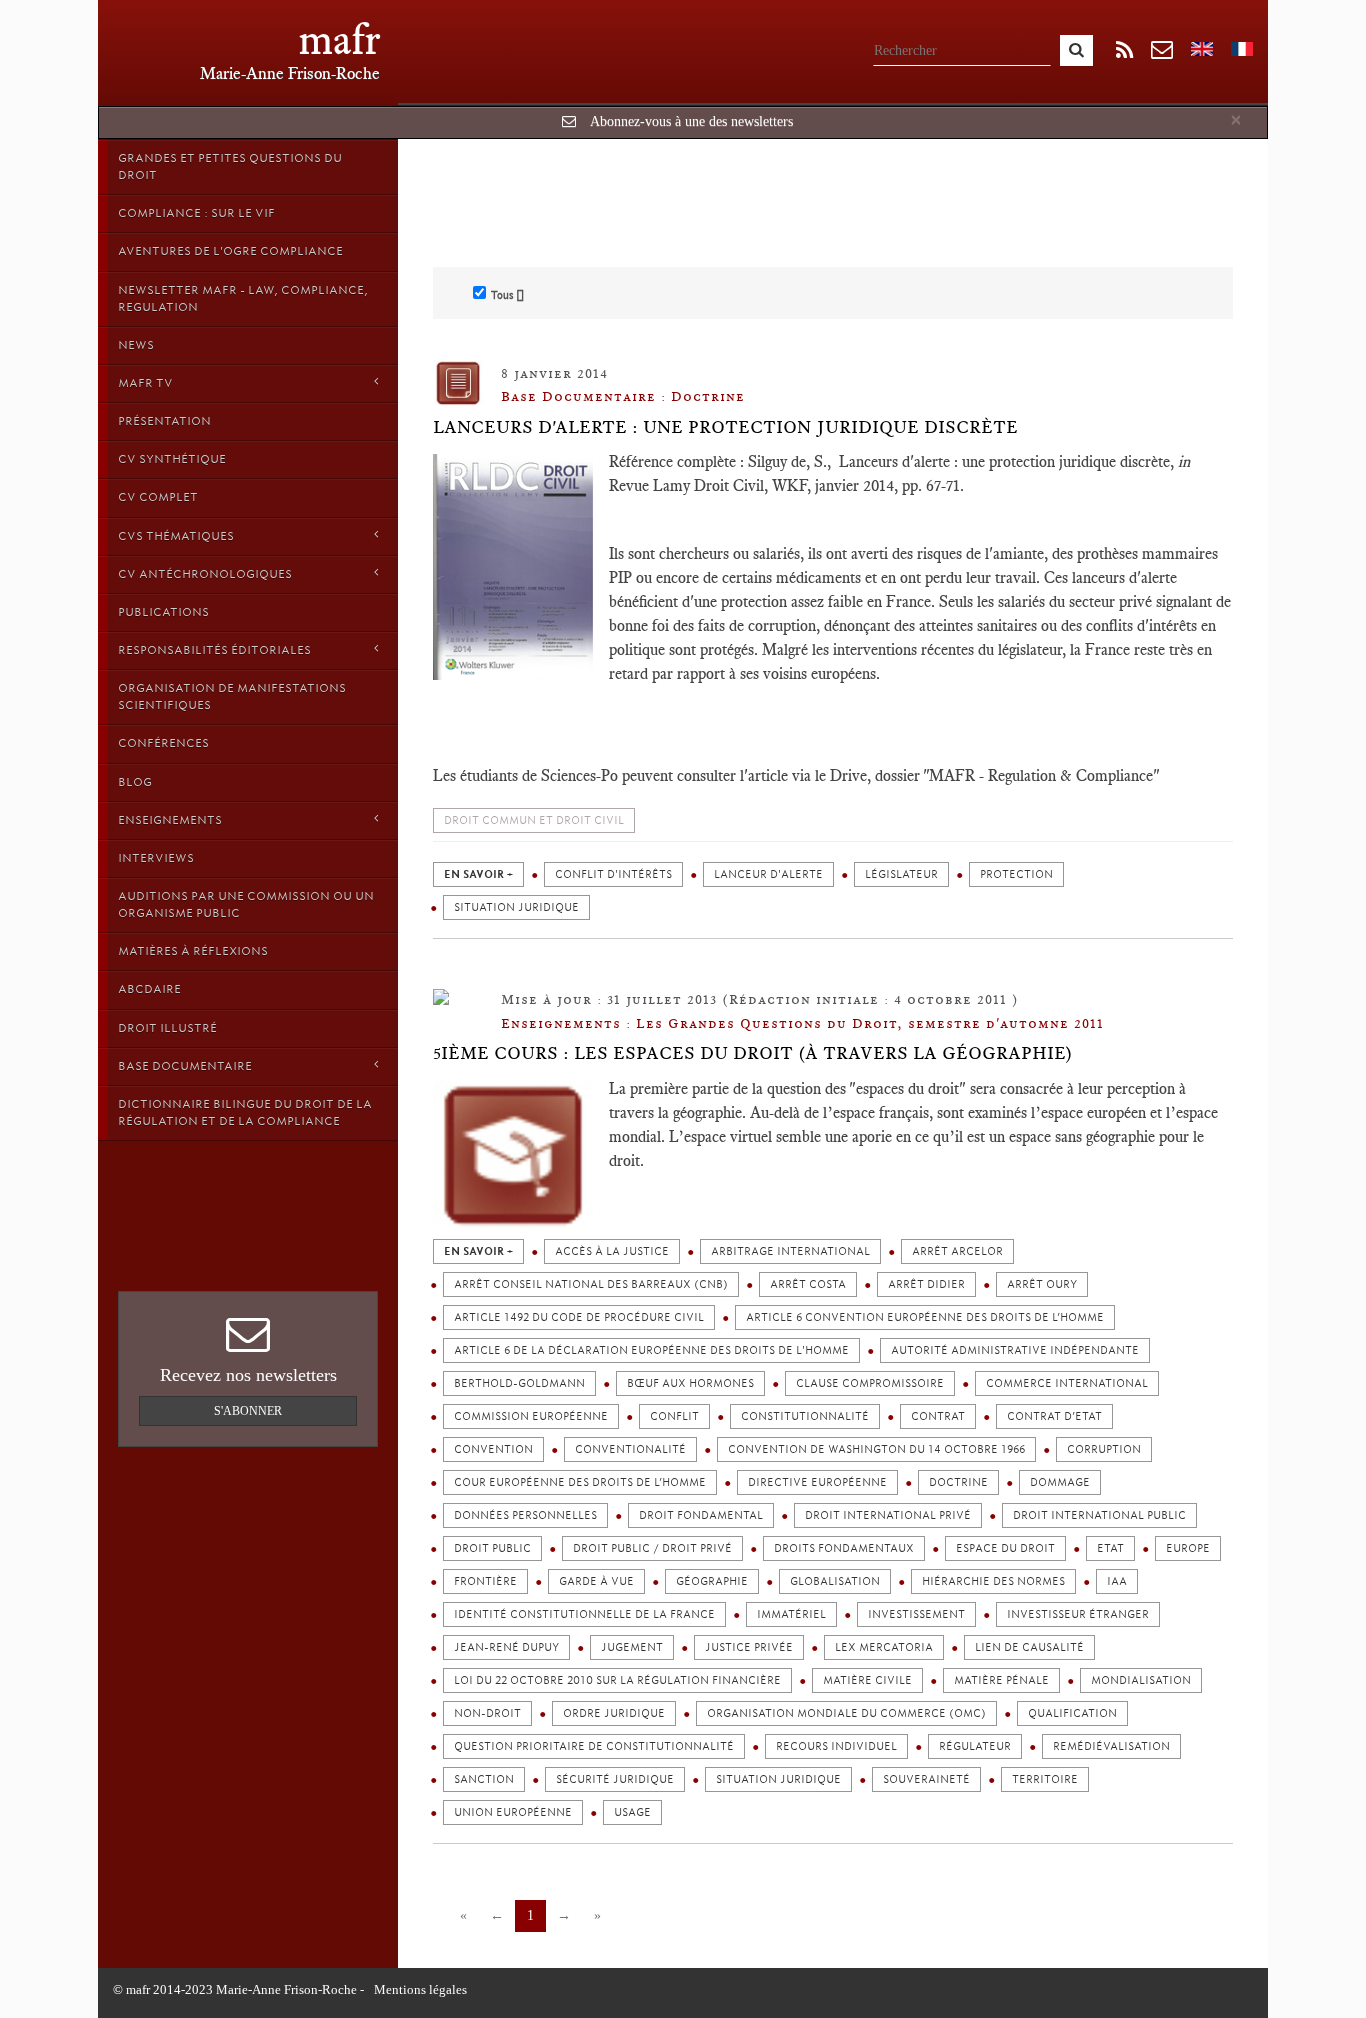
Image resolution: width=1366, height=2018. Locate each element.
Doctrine (958, 1482)
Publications (163, 612)
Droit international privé (888, 1515)
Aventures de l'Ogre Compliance (230, 251)
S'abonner (248, 1411)
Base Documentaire (185, 1066)
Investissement (916, 1614)
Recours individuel (836, 1746)
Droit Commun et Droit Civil (534, 820)
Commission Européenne (531, 1416)
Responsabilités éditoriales (214, 650)
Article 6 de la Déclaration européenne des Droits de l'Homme (651, 1350)
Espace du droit (1005, 1548)
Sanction (484, 1779)
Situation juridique (516, 907)
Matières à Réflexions (193, 951)
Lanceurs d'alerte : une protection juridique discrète (725, 427)
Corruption (1104, 1449)
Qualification (1072, 1713)
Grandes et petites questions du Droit (230, 166)
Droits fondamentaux (844, 1548)
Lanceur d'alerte (768, 874)
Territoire (1045, 1779)
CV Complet (158, 497)
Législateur (901, 874)
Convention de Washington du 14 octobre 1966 (876, 1449)
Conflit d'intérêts (613, 874)
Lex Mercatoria (884, 1647)
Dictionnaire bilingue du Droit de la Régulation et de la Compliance (245, 1112)
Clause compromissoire (870, 1383)
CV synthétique (172, 459)
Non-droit (487, 1713)
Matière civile (867, 1680)
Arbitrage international (790, 1251)
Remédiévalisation (1111, 1746)
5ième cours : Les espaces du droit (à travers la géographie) (753, 1053)
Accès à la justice (612, 1251)
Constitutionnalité (805, 1416)
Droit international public (1099, 1515)
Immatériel (791, 1614)
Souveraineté (926, 1779)
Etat (1110, 1548)
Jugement (632, 1647)
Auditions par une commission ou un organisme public (246, 904)
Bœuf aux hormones (690, 1383)
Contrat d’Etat (1054, 1416)
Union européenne (513, 1812)
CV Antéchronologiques (205, 574)
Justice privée (749, 1647)
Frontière (485, 1581)
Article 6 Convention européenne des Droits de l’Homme (925, 1317)
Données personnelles (525, 1515)
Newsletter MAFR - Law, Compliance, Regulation (243, 298)
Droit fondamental (701, 1515)
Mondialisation (1141, 1680)
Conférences (163, 743)
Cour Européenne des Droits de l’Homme (580, 1482)
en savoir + (478, 874)
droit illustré (167, 1028)
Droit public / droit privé (652, 1548)
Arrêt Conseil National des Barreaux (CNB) (591, 1284)
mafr (339, 39)
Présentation (164, 421)
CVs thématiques (176, 536)
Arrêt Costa (808, 1284)
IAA (1117, 1581)
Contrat (938, 1416)
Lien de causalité (1029, 1647)
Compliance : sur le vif (196, 213)
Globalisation (835, 1581)
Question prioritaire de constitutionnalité (594, 1746)
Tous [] (507, 295)
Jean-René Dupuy (506, 1647)
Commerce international (1067, 1383)
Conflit (674, 1416)
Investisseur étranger (1078, 1614)
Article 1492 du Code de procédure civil (579, 1317)
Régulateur (975, 1746)
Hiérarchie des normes (993, 1581)
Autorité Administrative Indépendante (1015, 1350)
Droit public (492, 1548)
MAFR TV (145, 383)
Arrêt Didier (926, 1284)
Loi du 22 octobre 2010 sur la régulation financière (617, 1680)
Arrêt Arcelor (957, 1251)
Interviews (156, 858)
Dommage (1060, 1482)
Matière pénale (1001, 1680)
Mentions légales (420, 1989)
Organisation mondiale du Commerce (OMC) (846, 1713)
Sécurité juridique (615, 1779)
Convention (493, 1449)
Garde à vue (596, 1581)
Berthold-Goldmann (519, 1383)
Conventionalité (630, 1449)
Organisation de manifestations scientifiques (232, 696)
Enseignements (170, 820)
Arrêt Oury (1042, 1284)
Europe (1188, 1548)
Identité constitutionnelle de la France (584, 1614)
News (136, 345)
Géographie (712, 1581)
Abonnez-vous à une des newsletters (691, 121)
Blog (135, 782)
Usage (632, 1812)
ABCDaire (149, 989)
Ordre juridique (614, 1713)
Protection (1016, 874)
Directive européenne (817, 1482)
